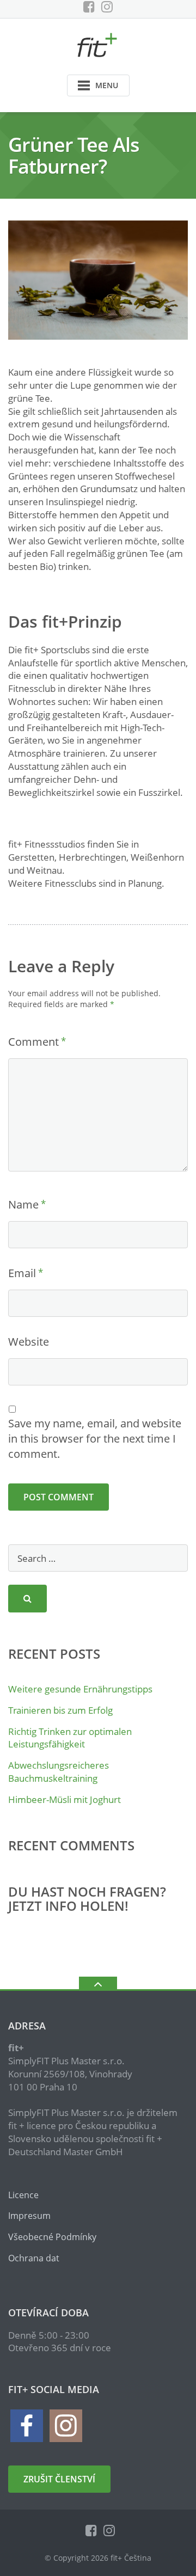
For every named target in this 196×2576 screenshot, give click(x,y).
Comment (33, 1042)
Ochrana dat (34, 2258)
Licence (23, 2195)
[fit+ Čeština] (98, 44)
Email (22, 1273)
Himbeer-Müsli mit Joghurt (65, 1799)
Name (23, 1204)
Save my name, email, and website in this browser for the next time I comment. (95, 1439)
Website (29, 1342)
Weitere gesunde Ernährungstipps (80, 1689)
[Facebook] (89, 7)
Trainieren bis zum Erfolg (60, 1710)
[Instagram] (107, 7)
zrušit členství (59, 2479)
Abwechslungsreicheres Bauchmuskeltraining (59, 1772)
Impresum (29, 2216)
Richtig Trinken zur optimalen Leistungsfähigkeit (70, 1738)
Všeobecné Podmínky (52, 2237)
